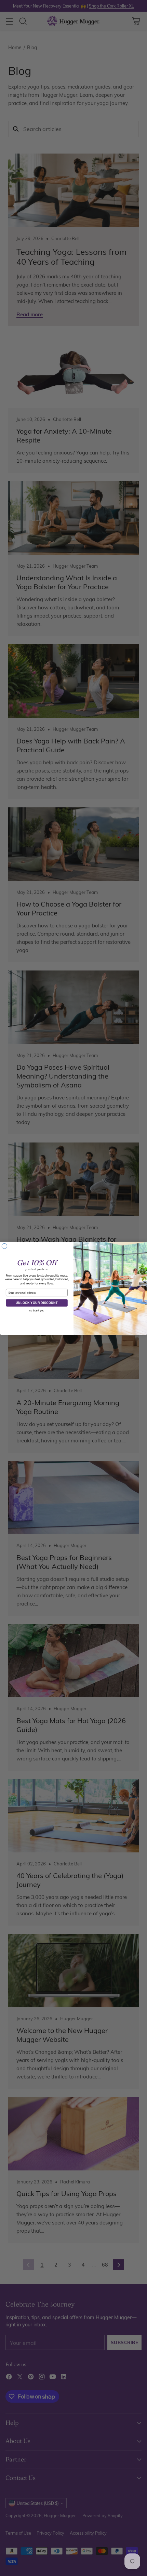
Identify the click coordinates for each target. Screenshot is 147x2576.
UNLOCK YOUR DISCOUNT (37, 1303)
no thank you (37, 1311)
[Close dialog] (4, 1246)
